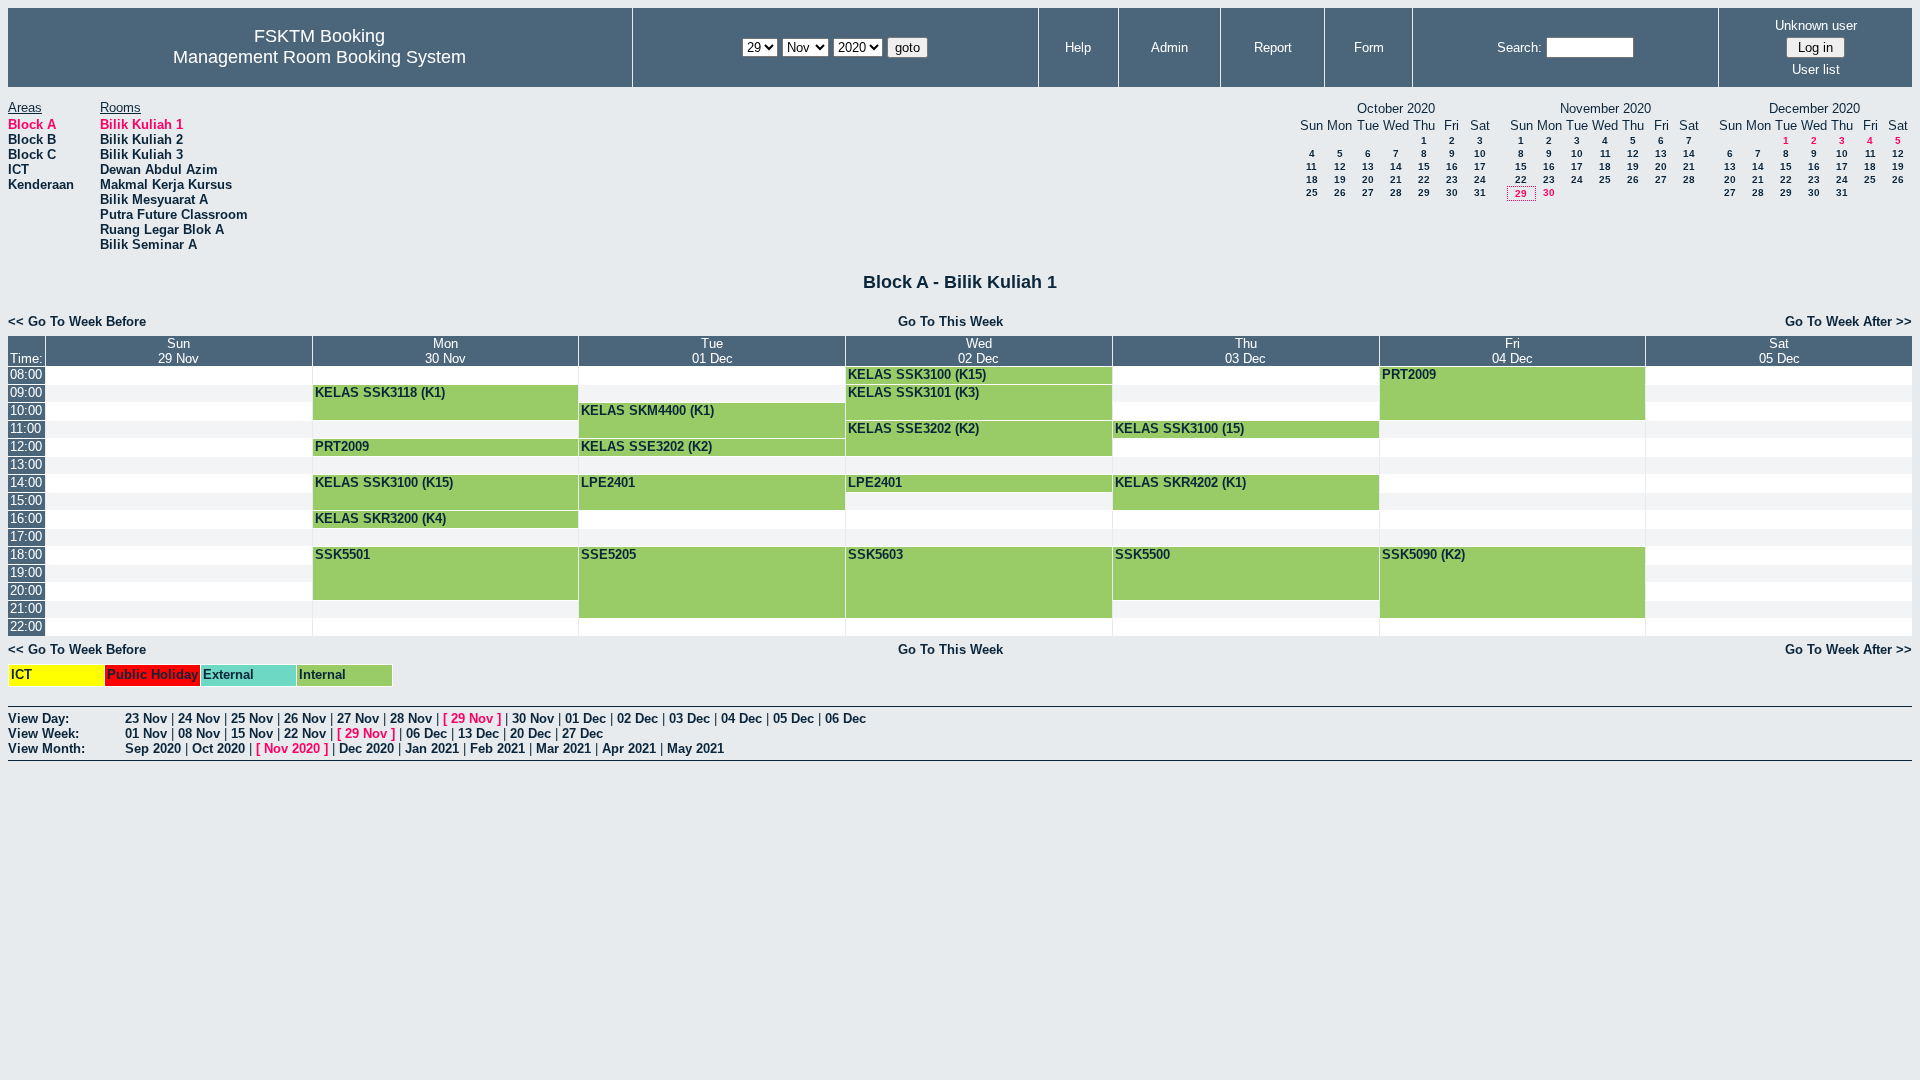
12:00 (26, 446)
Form (1369, 47)
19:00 (26, 572)
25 (1312, 192)
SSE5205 (608, 554)
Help (1078, 47)
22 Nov (305, 733)
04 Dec (741, 718)
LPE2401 (608, 482)
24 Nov (199, 718)
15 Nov (252, 733)
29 (1424, 192)
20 (1368, 179)
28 (1396, 192)
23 (1452, 179)
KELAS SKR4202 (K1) (1180, 482)
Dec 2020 (366, 748)
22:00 (26, 626)
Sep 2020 (153, 748)
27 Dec (582, 733)
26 (1340, 192)
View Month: (46, 748)
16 (1452, 166)
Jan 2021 (432, 748)
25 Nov (252, 718)
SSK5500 (1142, 554)
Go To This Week (950, 321)
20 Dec (530, 733)
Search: (1519, 47)
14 (1396, 166)
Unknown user (1816, 25)
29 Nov (472, 718)
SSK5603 (875, 554)
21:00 (26, 608)
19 (1340, 179)
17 (1480, 166)
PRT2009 (1409, 374)
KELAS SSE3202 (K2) (913, 428)
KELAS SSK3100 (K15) (917, 374)
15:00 (26, 500)
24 (1480, 179)
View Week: (43, 733)
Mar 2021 (563, 748)
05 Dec (793, 718)
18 (1312, 179)
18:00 (26, 554)
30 (1452, 192)
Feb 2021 (497, 748)
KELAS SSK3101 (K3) (913, 392)
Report (1273, 47)
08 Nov (199, 733)
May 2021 (695, 748)
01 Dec (585, 718)
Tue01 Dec (712, 351)
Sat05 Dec (1779, 351)
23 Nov (146, 718)
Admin (1169, 47)
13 (1368, 166)
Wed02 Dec (978, 351)
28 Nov (411, 718)
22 (1424, 179)
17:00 (26, 536)
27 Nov (358, 718)
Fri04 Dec (1512, 351)
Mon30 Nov (445, 351)
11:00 (25, 428)
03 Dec (689, 718)
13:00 (26, 464)
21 (1396, 179)
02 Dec (637, 718)
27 (1368, 192)
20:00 (26, 590)
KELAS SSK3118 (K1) (380, 392)
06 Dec (845, 718)
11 (1311, 166)
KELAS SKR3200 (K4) (380, 518)
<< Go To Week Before (77, 321)
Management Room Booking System (319, 57)
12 (1340, 166)
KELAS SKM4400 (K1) (647, 410)
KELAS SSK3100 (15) (1179, 428)
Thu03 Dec (1245, 351)
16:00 (26, 518)
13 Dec (478, 733)
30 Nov (533, 718)
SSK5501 (342, 554)
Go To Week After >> (1848, 321)
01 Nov (146, 733)
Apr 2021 (629, 748)
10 (1480, 153)
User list (1816, 69)
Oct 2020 (218, 748)
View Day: (38, 718)
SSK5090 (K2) (1423, 554)
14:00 (26, 482)
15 (1424, 166)
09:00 (26, 392)
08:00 (26, 374)
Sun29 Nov (178, 351)
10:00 (26, 410)
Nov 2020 (292, 748)
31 (1480, 192)
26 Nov (305, 718)
